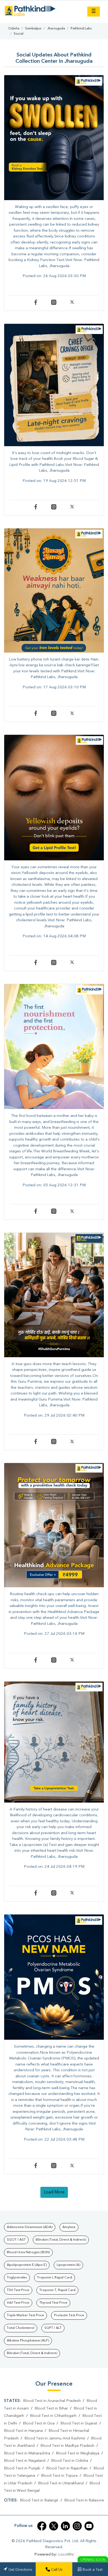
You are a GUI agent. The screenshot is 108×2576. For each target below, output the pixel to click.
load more (54, 2192)
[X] (72, 304)
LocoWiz (66, 2555)
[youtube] (89, 2526)
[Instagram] (57, 304)
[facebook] (42, 2526)
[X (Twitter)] (54, 2526)
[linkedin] (65, 2526)
